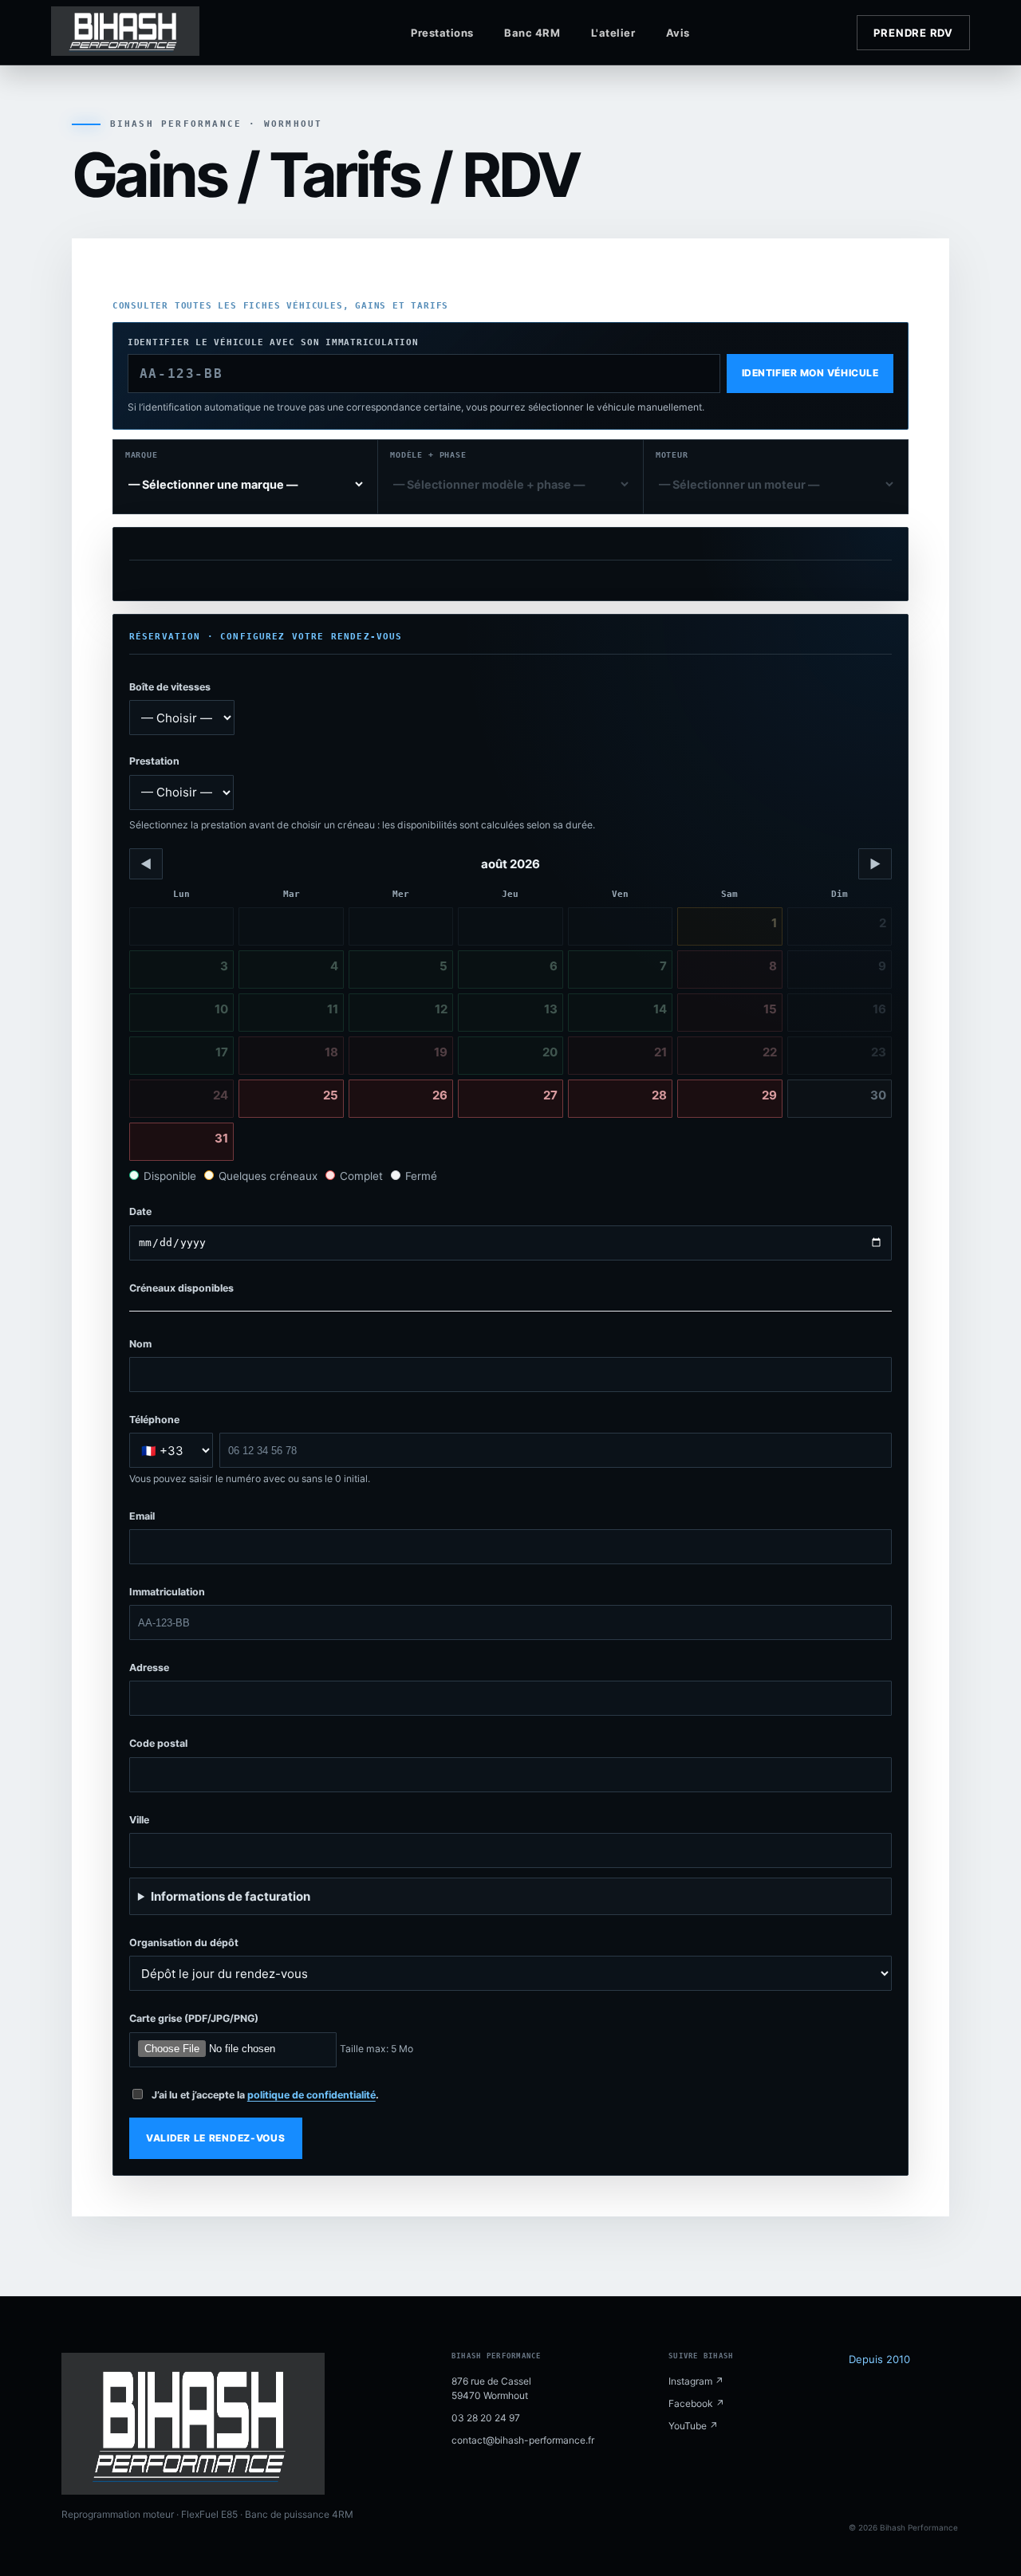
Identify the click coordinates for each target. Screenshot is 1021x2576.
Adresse (149, 1668)
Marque (142, 455)
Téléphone (154, 1420)
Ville (139, 1820)
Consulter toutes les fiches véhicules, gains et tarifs (280, 306)
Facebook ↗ (696, 2403)
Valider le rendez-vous (216, 2138)
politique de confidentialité (311, 2095)
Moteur (672, 455)
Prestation (154, 761)
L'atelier (613, 33)
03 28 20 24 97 (486, 2418)
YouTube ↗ (693, 2426)
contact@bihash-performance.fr (523, 2440)
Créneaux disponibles (181, 1288)
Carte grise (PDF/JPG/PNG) (194, 2018)
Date (140, 1211)
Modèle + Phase (428, 455)
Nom (140, 1344)
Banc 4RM (532, 33)
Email (142, 1516)
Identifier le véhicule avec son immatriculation (273, 342)
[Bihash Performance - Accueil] (155, 33)
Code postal (158, 1743)
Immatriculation (167, 1592)
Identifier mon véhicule (810, 373)
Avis (678, 33)
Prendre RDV (913, 33)
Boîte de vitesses (170, 687)
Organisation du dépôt (184, 1943)
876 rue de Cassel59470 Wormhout (491, 2388)
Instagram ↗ (696, 2381)
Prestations (442, 33)
